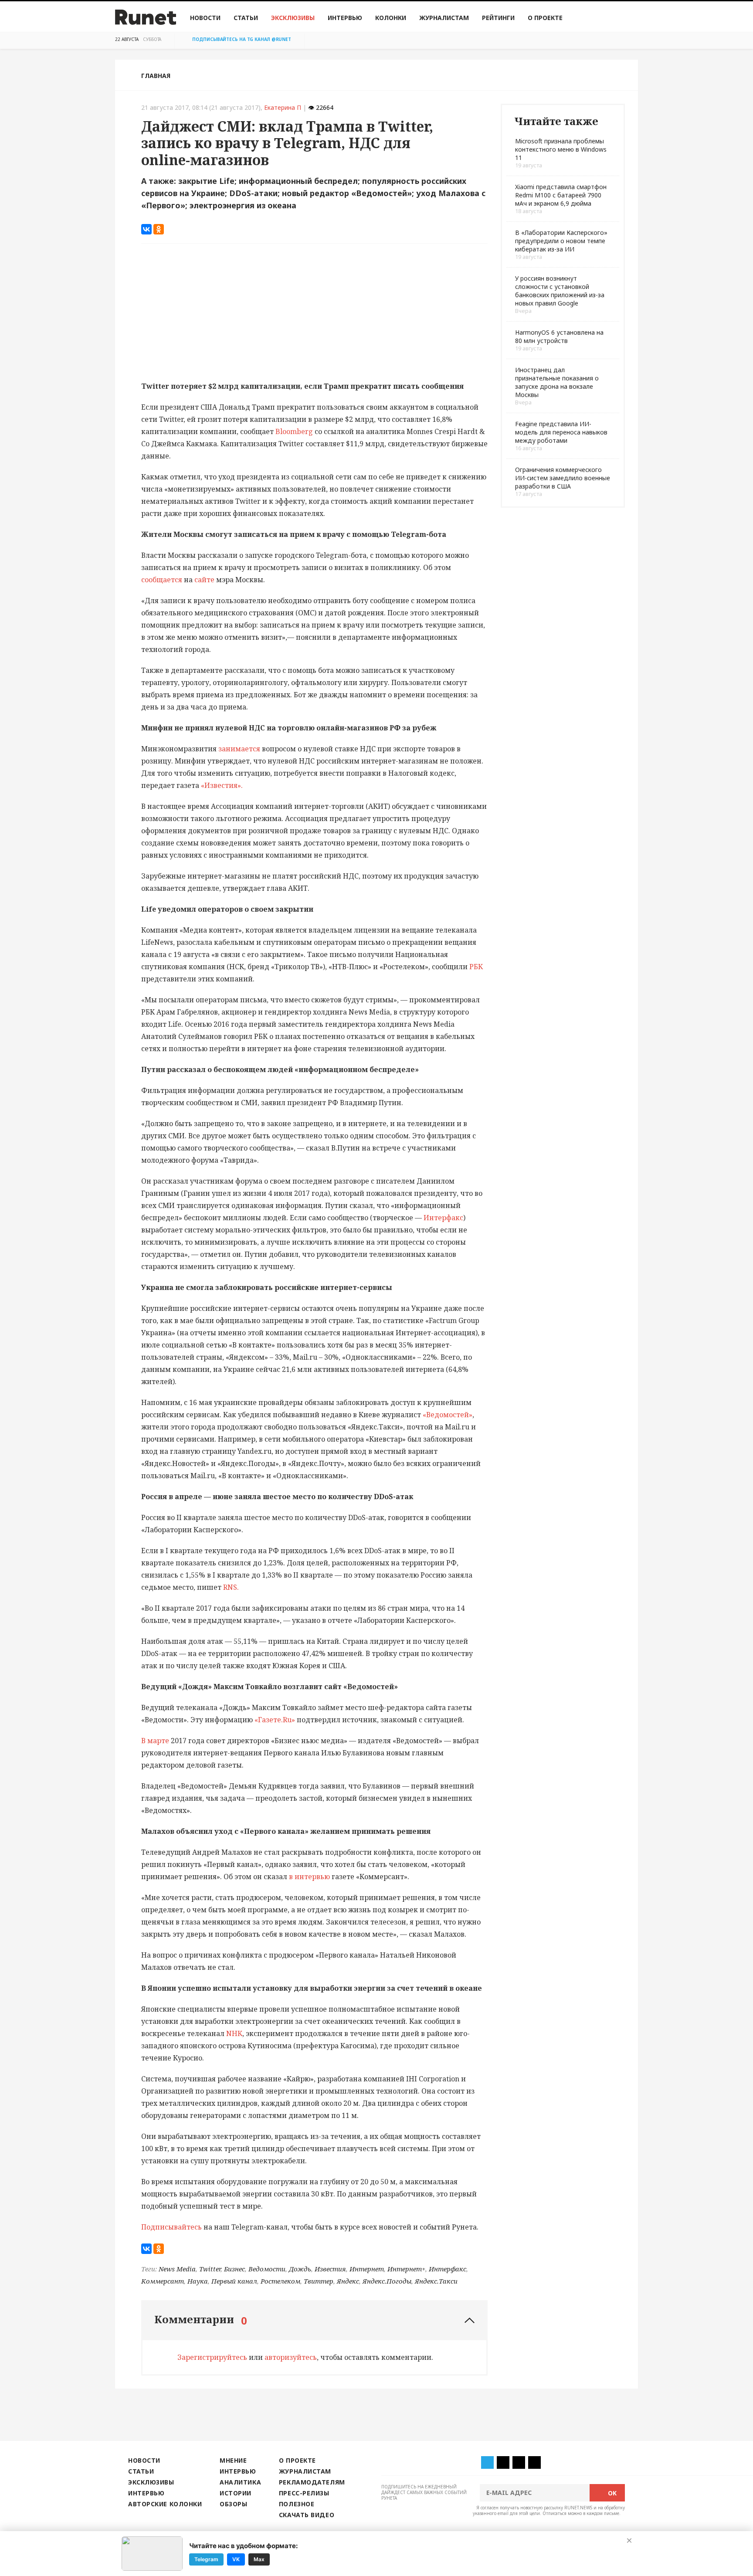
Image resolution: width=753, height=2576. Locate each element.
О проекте (545, 18)
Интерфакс (444, 1218)
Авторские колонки (165, 2504)
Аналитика (240, 2482)
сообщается (163, 580)
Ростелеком (280, 2281)
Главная (156, 76)
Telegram (206, 2559)
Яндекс (348, 2281)
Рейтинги (498, 18)
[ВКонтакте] (146, 229)
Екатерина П (283, 107)
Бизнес (234, 2269)
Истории (236, 2493)
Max (259, 2559)
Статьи (246, 18)
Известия (330, 2269)
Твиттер (319, 2281)
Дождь (300, 2269)
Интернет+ (406, 2269)
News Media (177, 2269)
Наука (198, 2281)
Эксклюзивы (293, 18)
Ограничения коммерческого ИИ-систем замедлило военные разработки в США (563, 478)
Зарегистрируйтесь (212, 2357)
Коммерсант (163, 2281)
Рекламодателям (312, 2482)
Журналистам (444, 18)
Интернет (367, 2269)
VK (236, 2559)
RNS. (231, 1587)
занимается (239, 749)
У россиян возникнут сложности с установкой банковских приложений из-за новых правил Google (560, 291)
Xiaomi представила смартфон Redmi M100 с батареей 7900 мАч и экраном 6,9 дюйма (561, 195)
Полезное (297, 2504)
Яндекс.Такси (436, 2281)
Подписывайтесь (171, 2227)
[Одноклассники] (159, 229)
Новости (205, 18)
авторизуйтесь (291, 2357)
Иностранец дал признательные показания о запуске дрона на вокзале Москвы (557, 382)
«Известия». (222, 785)
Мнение (233, 2460)
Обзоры (233, 2504)
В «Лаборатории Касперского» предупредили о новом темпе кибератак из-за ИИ (561, 241)
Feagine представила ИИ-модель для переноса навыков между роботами (561, 432)
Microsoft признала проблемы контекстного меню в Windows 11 (561, 149)
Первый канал (234, 2281)
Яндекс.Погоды (387, 2281)
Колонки (391, 18)
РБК (476, 967)
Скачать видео (307, 2515)
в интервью (309, 1877)
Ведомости (267, 2269)
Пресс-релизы (304, 2493)
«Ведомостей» (448, 1415)
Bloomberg (294, 431)
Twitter (210, 2269)
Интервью (345, 18)
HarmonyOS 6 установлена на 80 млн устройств (559, 336)
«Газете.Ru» (276, 1720)
